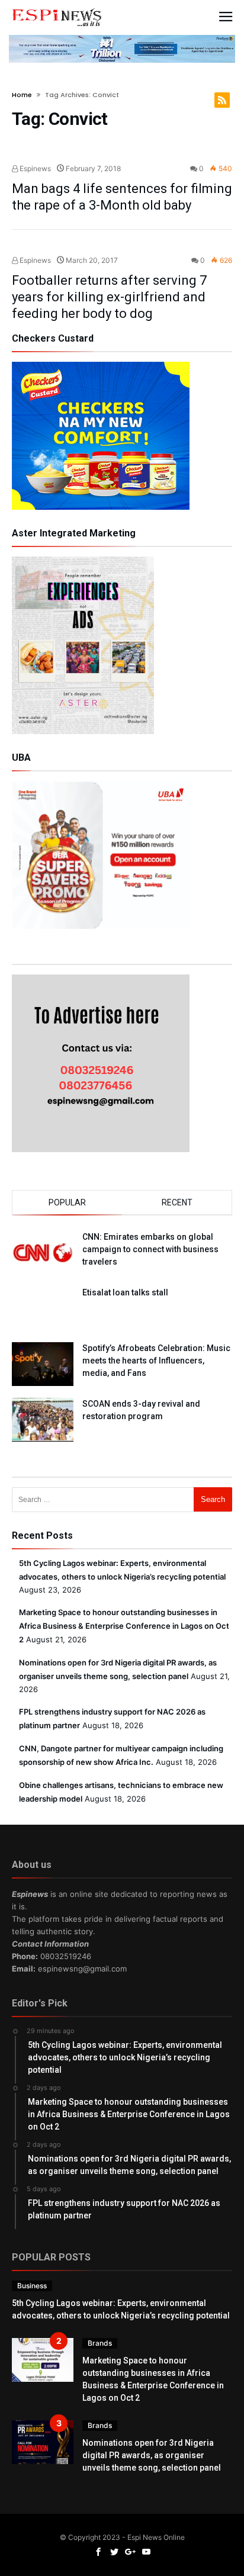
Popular (67, 1202)
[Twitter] (114, 2552)
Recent (177, 1202)
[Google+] (130, 2552)
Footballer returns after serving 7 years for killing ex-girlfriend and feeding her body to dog (109, 297)
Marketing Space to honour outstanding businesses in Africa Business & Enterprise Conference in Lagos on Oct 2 (124, 1626)
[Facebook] (98, 2552)
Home (22, 95)
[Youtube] (146, 2552)
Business (32, 2286)
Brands (100, 2343)
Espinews (34, 168)
